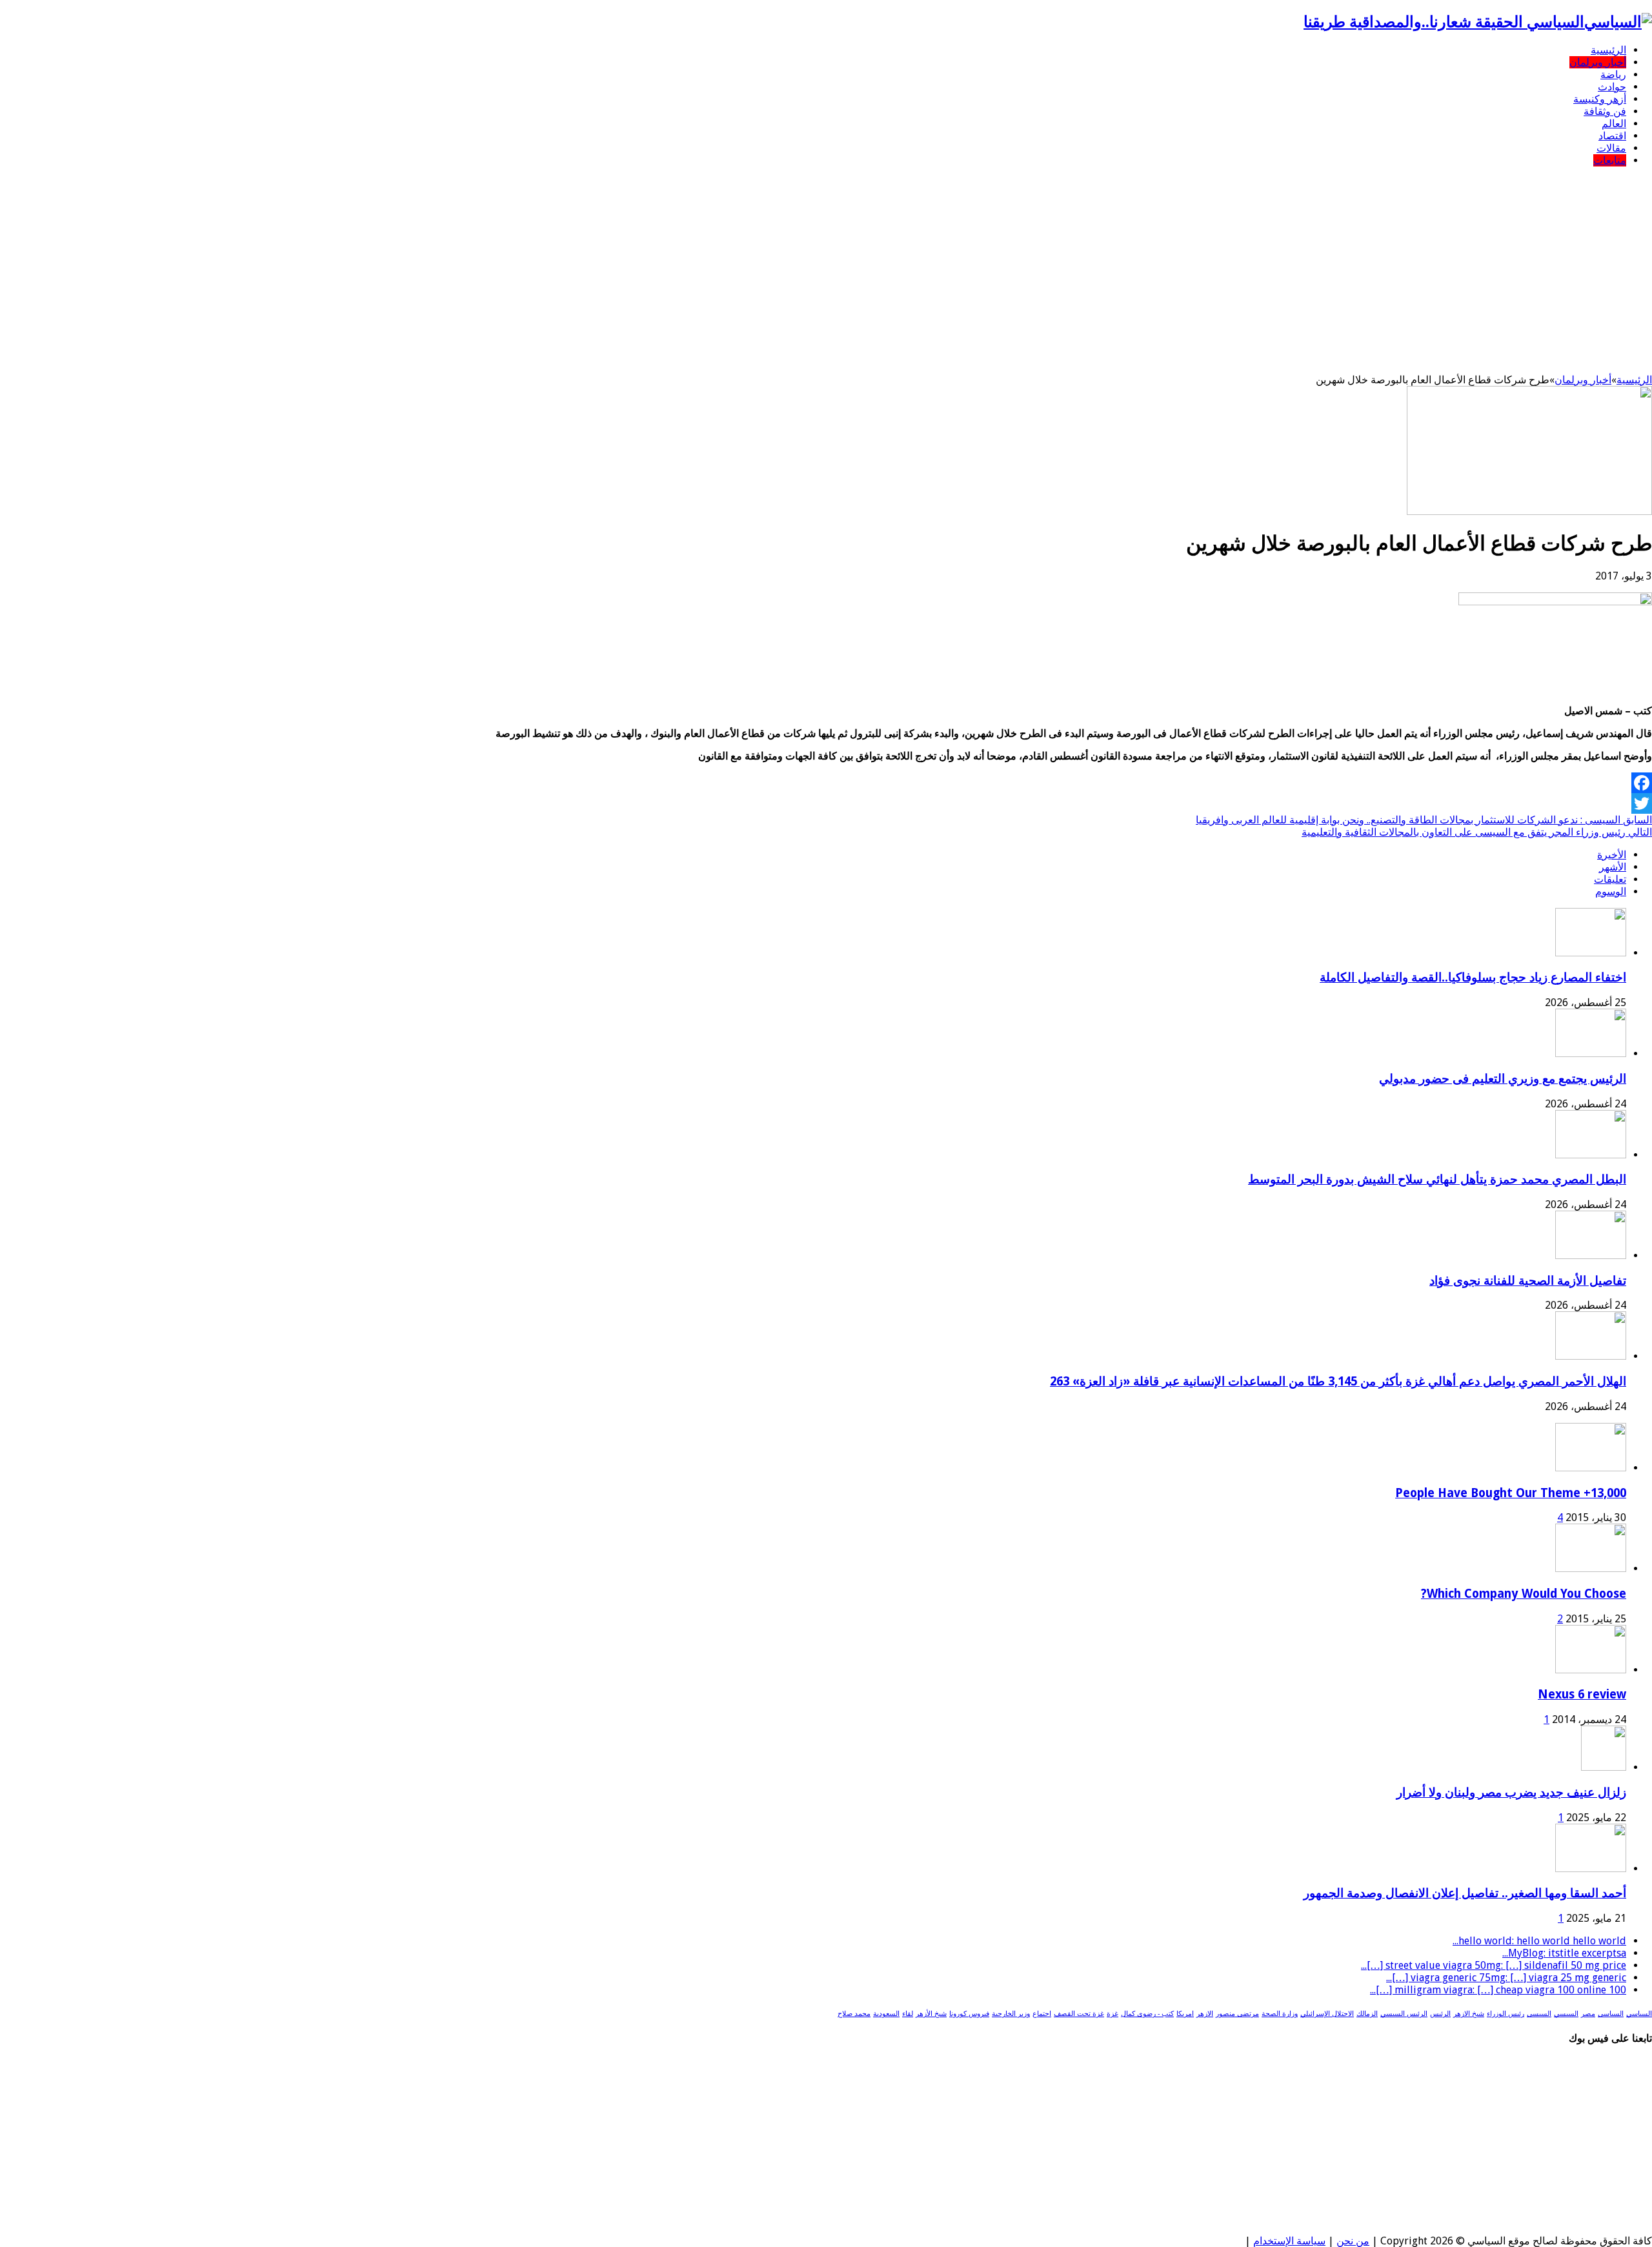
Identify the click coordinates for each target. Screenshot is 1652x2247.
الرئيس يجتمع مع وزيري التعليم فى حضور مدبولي (1503, 1079)
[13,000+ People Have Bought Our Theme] (1591, 1468)
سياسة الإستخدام (1289, 2241)
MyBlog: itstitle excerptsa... (1564, 1953)
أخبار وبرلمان (1598, 62)
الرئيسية (1608, 50)
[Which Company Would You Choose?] (1591, 1568)
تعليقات (1610, 879)
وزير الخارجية (1011, 2014)
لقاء (908, 2014)
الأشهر (1613, 867)
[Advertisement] (826, 267)
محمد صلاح (854, 2014)
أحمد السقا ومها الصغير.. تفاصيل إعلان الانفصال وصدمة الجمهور (1465, 1893)
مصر (1588, 2014)
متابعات (1610, 160)
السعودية (886, 2014)
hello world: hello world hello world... (1539, 1941)
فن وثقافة (1605, 111)
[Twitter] (826, 803)
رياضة (1613, 75)
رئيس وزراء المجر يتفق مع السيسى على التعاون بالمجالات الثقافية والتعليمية (1477, 832)
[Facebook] (826, 783)
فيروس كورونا (969, 2014)
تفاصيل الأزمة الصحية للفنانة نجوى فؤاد (1528, 1281)
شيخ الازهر (1469, 2014)
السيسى (1539, 2014)
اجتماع (1042, 2014)
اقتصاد (1612, 136)
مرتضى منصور (1237, 2014)
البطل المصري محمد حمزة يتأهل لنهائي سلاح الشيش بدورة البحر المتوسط (1437, 1179)
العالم (1614, 124)
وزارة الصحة (1280, 2014)
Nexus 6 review (1582, 1694)
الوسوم (1611, 892)
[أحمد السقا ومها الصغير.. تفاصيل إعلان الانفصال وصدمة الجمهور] (1591, 1869)
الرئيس (1440, 2014)
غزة (1113, 2014)
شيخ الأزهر (931, 2014)
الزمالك (1367, 2014)
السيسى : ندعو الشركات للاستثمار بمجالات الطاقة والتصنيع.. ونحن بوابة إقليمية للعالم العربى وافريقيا (1424, 820)
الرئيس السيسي (1404, 2014)
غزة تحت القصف (1079, 2014)
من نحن (1353, 2241)
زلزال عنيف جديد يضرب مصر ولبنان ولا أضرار (1511, 1792)
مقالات (1611, 148)
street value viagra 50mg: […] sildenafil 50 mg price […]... (1494, 1965)
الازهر (1205, 2014)
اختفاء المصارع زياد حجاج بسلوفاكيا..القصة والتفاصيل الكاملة (1473, 977)
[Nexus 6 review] (1591, 1670)
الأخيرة (1612, 855)
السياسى (1611, 2014)
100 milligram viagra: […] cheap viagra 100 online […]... (1498, 1990)
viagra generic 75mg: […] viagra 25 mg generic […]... (1506, 1978)
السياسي (1639, 2014)
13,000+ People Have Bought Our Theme (1511, 1493)
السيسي (1566, 2014)
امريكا (1185, 2014)
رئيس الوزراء (1506, 2014)
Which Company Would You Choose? (1524, 1594)
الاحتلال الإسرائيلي (1327, 2014)
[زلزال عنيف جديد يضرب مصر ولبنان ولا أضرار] (1604, 1767)
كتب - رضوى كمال (1147, 2014)
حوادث (1612, 87)
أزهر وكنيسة (1600, 99)
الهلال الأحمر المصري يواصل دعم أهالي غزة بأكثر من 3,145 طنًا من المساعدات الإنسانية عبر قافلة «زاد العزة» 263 (1338, 1381)
